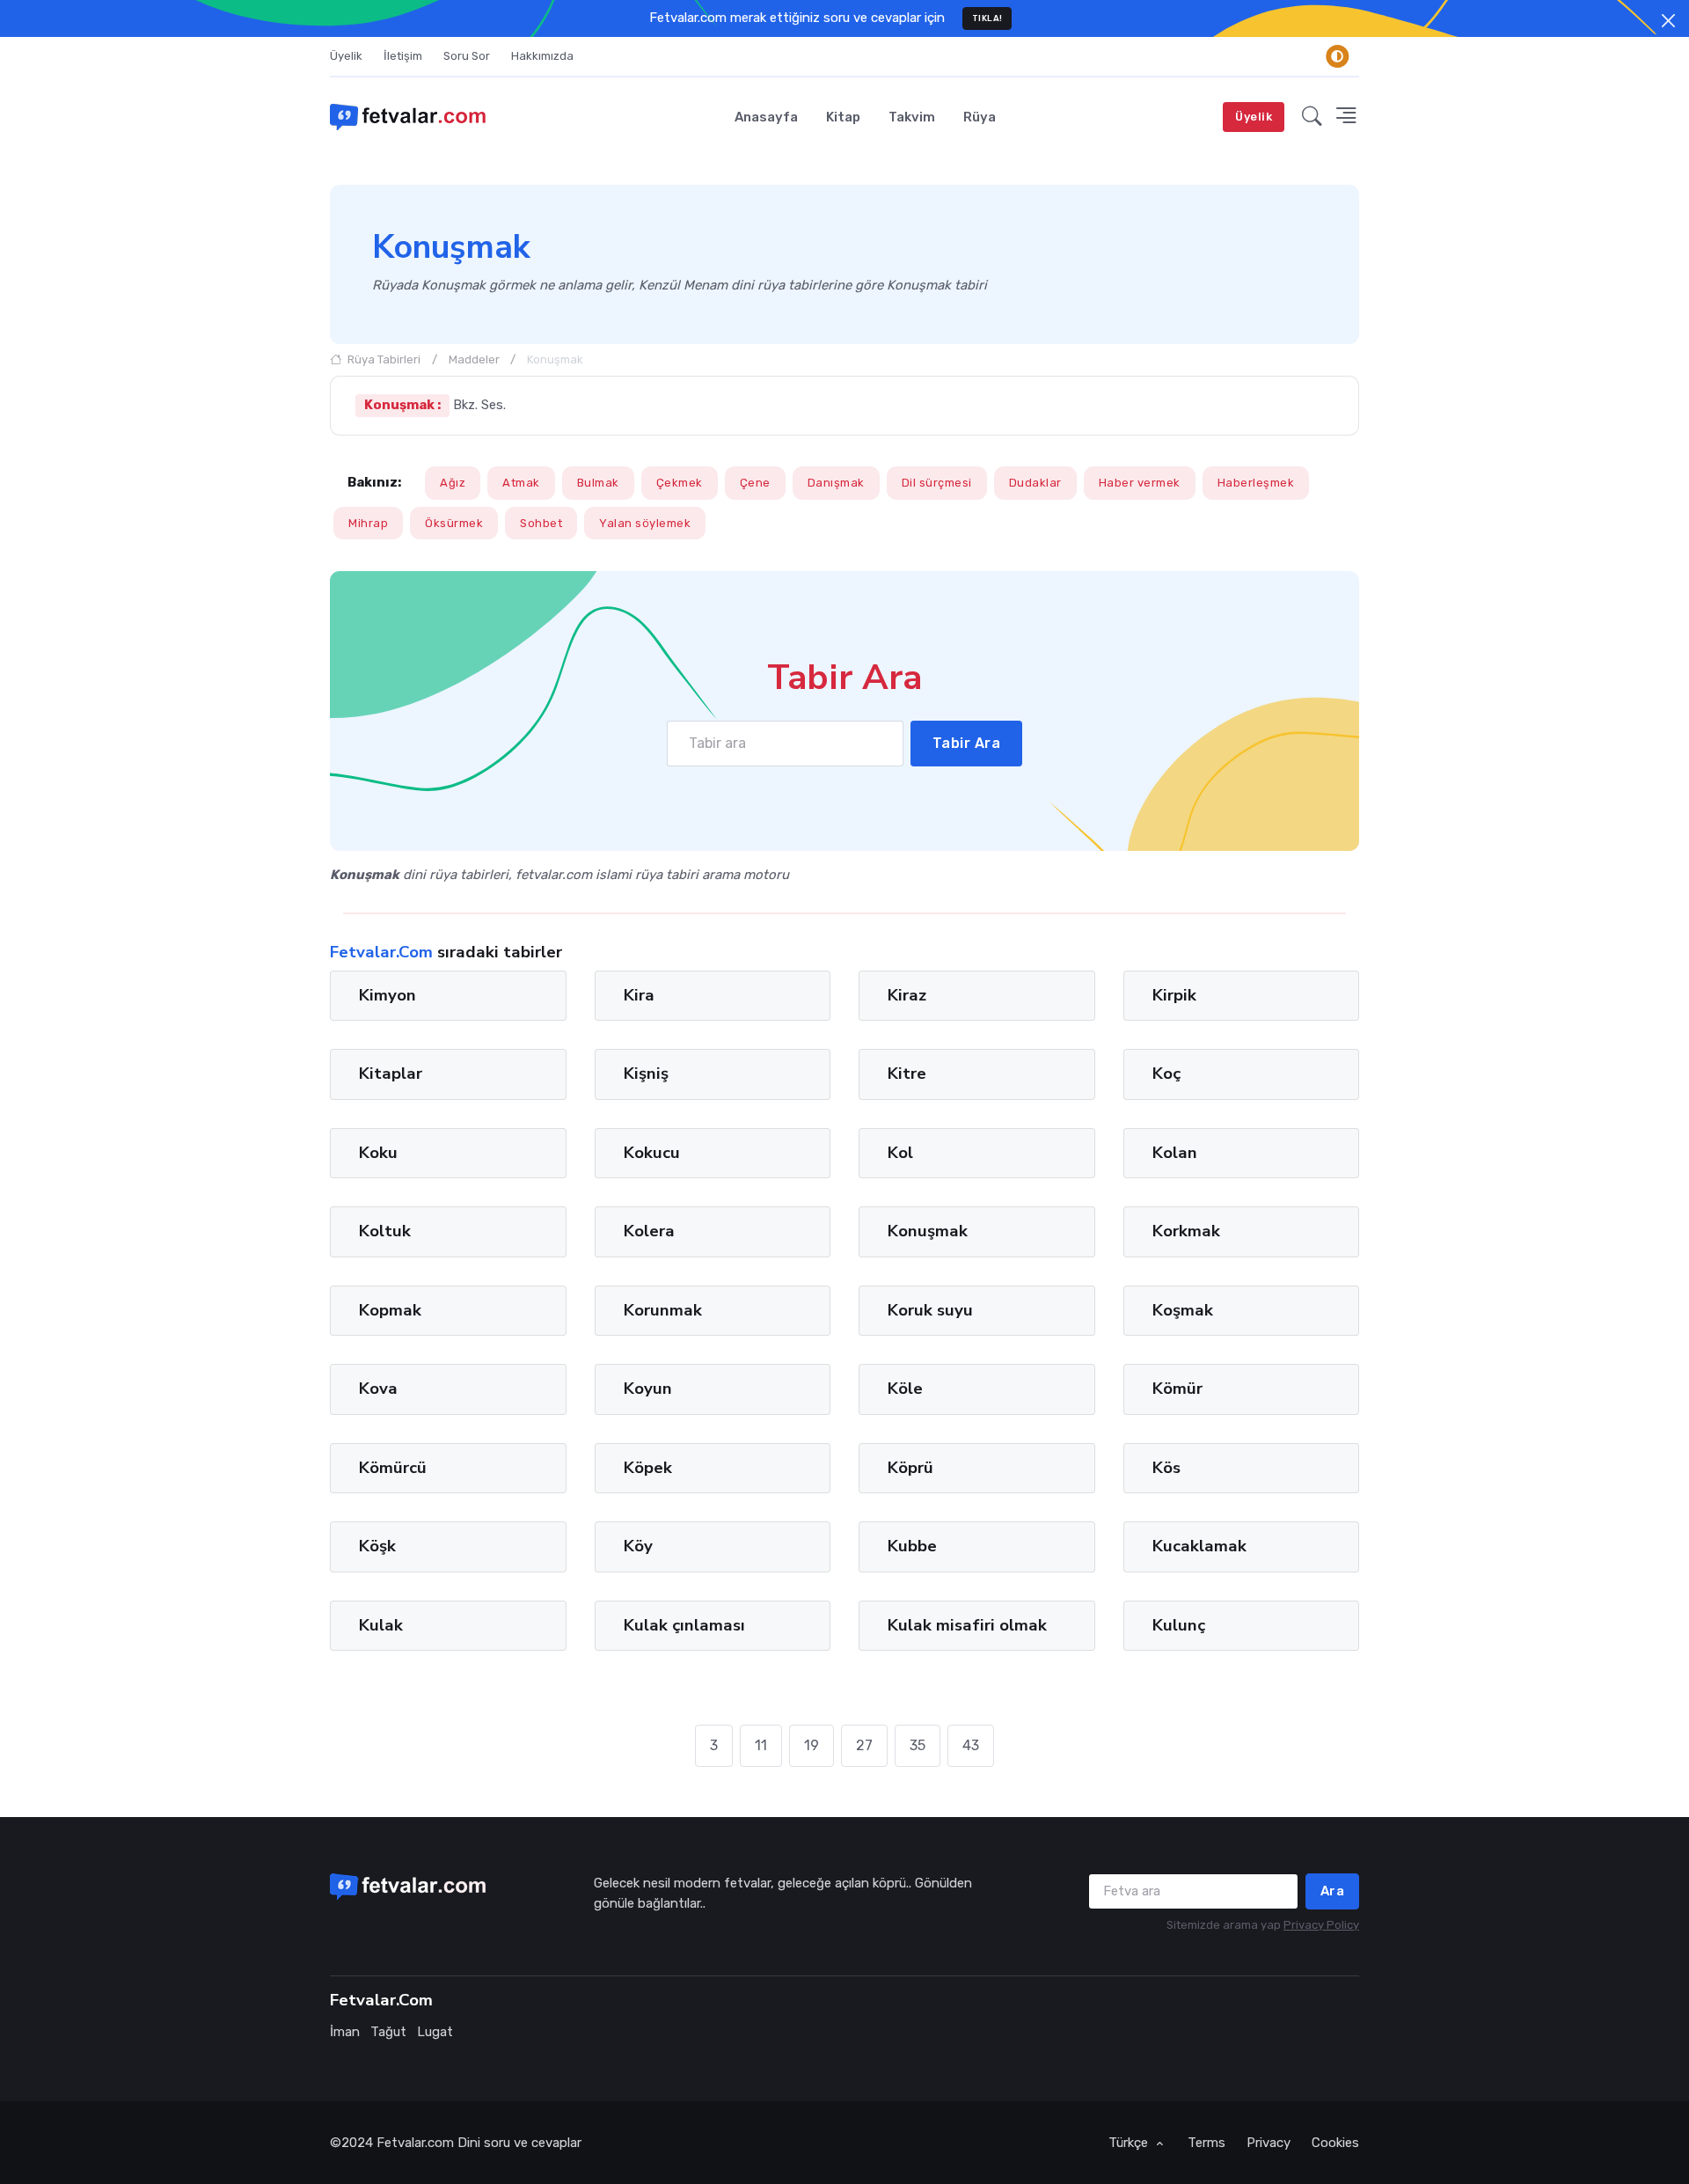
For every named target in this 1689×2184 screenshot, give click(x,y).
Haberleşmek (1256, 483)
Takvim (912, 117)
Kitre (907, 1074)
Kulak (381, 1624)
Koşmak (1183, 1310)
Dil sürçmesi (937, 483)
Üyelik (346, 56)
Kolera (649, 1231)
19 (812, 1745)
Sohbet (541, 523)
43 (971, 1745)
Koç (1166, 1074)
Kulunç (1179, 1624)
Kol (900, 1153)
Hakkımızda (542, 56)
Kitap (843, 117)
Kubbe (912, 1546)
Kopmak (390, 1310)
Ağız (453, 483)
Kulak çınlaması (684, 1624)
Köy (638, 1546)
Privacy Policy (1321, 1925)
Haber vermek (1140, 483)
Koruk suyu (930, 1310)
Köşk (377, 1546)
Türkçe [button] (1130, 2143)
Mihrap (368, 523)
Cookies (1335, 2143)
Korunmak (663, 1310)
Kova (378, 1389)
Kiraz (907, 995)
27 (864, 1745)
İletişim (403, 56)
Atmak (521, 483)
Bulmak (598, 483)
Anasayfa (766, 117)
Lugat (435, 2032)
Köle (905, 1389)
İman (345, 2032)
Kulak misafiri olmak (967, 1624)
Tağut (388, 2032)
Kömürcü (393, 1468)
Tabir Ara (967, 743)
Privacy (1269, 2143)
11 (761, 1745)
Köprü (910, 1468)
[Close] (1668, 21)
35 (918, 1745)
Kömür (1177, 1389)
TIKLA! (987, 18)
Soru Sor (467, 56)
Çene (755, 483)
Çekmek (680, 483)
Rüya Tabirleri (383, 359)
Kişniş (646, 1074)
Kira (639, 995)
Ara (1333, 1891)
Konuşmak (928, 1231)
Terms (1206, 2143)
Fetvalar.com (415, 2143)
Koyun (648, 1389)
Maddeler (474, 359)
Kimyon (388, 995)
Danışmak (836, 483)
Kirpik (1174, 995)
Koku (378, 1153)
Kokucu (652, 1153)
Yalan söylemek (645, 523)
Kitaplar (391, 1074)
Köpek (648, 1468)
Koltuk (385, 1231)
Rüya (980, 117)
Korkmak (1186, 1231)
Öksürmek (454, 523)
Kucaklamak (1199, 1546)
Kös (1166, 1468)
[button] (1312, 117)
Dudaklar (1035, 483)
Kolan (1175, 1153)
